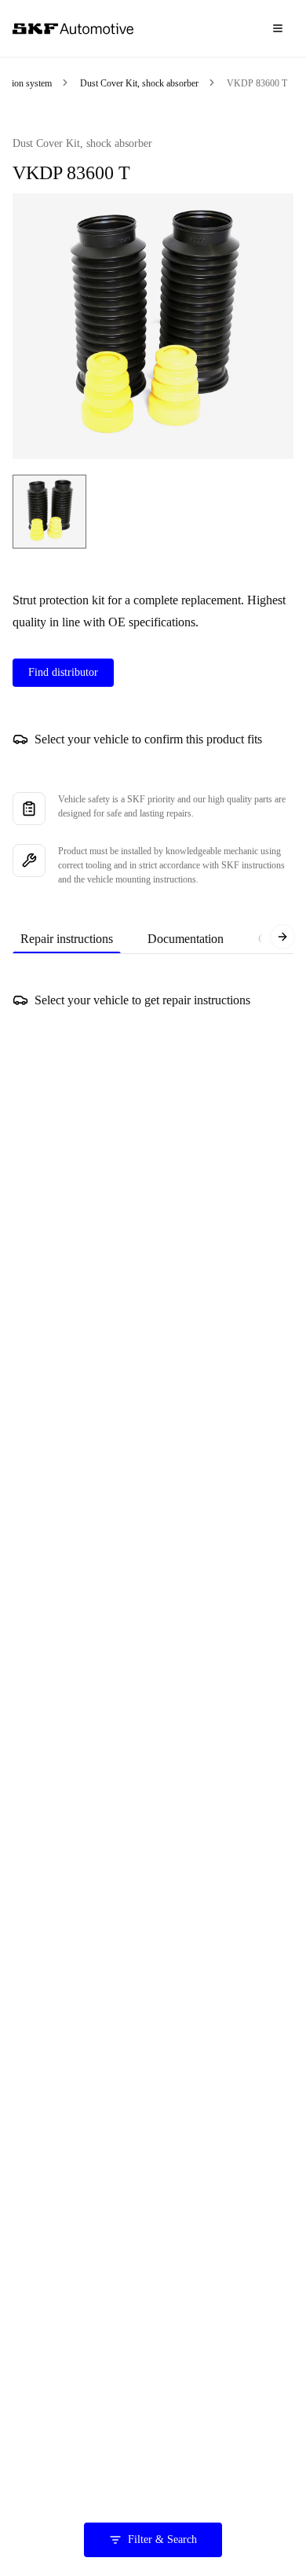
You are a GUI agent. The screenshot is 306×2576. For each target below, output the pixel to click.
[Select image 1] (49, 512)
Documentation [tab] (186, 939)
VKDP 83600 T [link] (257, 83)
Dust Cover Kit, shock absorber (139, 83)
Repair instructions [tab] (67, 939)
